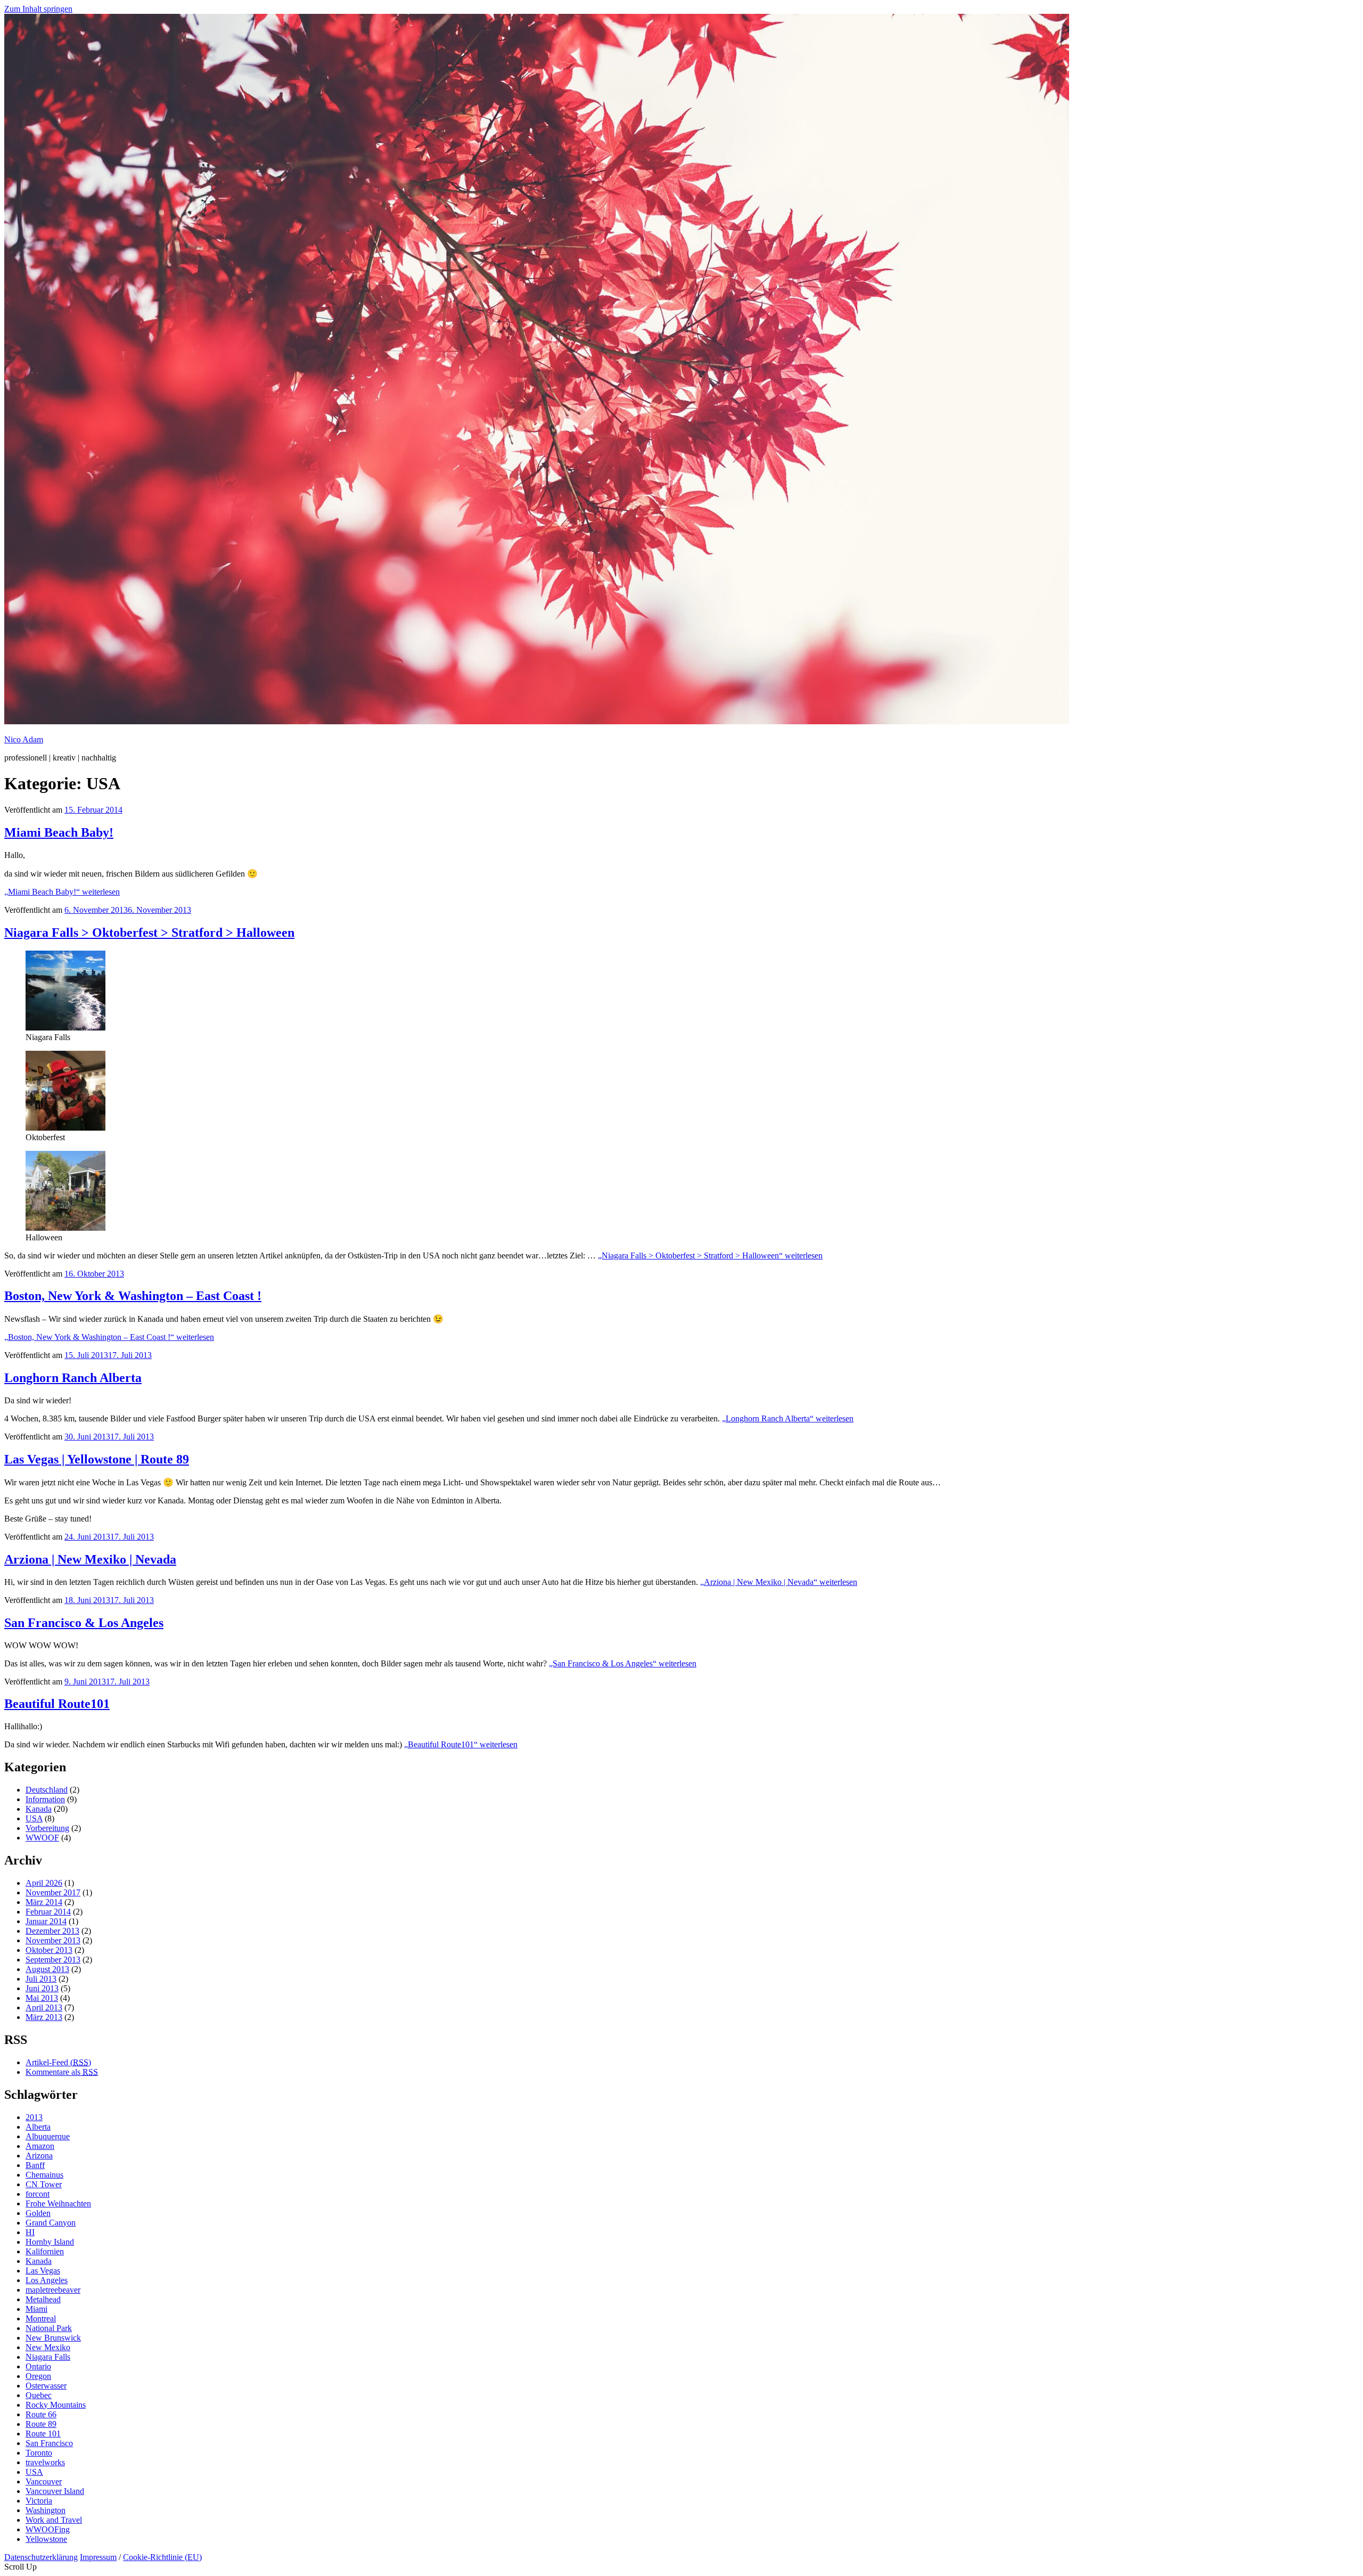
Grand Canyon (51, 2223)
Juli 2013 (41, 1979)
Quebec (39, 2395)
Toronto (39, 2453)
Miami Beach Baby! (59, 832)
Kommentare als (62, 2072)
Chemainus (44, 2175)
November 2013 (53, 1940)
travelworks (45, 2462)
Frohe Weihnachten (58, 2203)
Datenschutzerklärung (41, 2557)
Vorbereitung (47, 1828)
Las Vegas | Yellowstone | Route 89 (97, 1459)
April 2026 (44, 1883)
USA (34, 1818)
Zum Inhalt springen (38, 9)
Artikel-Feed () (58, 2062)
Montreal (41, 2319)
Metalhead (43, 2299)
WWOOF (42, 1838)
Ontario (38, 2366)
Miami (36, 2309)
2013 (34, 2117)
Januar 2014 (46, 1921)
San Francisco (49, 2443)
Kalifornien (45, 2251)
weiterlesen (62, 892)
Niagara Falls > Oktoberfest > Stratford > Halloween (149, 933)
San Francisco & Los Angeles (84, 1623)
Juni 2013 (42, 1988)
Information (45, 1799)
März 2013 (44, 2017)
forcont (38, 2194)
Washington (46, 2510)
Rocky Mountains (56, 2405)
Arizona (39, 2156)
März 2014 (44, 1902)
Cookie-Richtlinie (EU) (162, 2557)
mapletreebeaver (53, 2290)
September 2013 (53, 1960)
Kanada (39, 1809)
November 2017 (53, 1892)
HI (30, 2232)
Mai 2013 (42, 1998)
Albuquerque (48, 2136)
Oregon (38, 2376)
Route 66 (41, 2414)
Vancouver (44, 2481)
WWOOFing (48, 2529)
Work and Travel (54, 2520)
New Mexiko (48, 2347)
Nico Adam (24, 739)
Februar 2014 (48, 1912)
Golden (38, 2213)
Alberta (38, 2127)
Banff (35, 2165)
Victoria (39, 2501)
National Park (49, 2328)
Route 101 (43, 2434)
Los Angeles (47, 2280)
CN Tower (44, 2184)
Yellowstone (46, 2539)
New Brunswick (53, 2338)
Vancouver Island (55, 2491)
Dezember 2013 (52, 1931)
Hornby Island (50, 2242)
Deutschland (47, 1790)
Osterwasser (46, 2386)
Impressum (98, 2557)
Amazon (40, 2146)
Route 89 (41, 2424)
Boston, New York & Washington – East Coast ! (133, 1296)
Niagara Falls (48, 2357)
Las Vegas (43, 2271)
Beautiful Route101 (57, 1704)
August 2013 (47, 1969)
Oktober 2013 (49, 1950)
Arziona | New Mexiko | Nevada (90, 1559)
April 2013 (44, 2007)
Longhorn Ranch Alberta (73, 1378)
